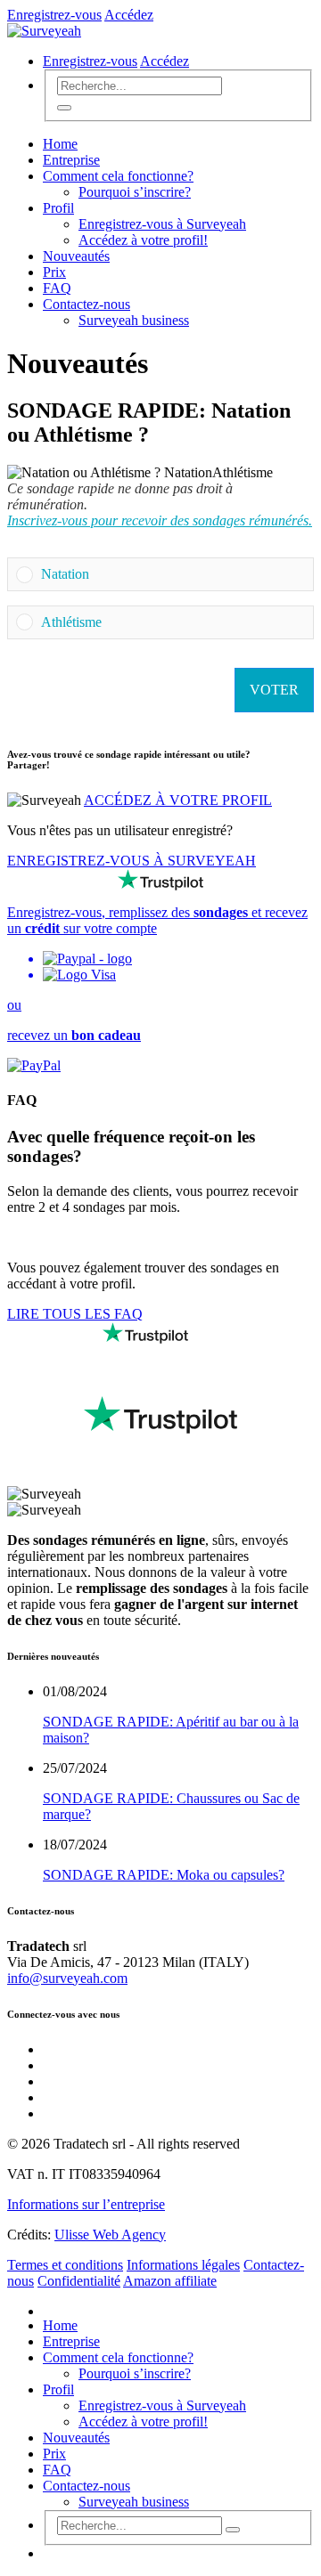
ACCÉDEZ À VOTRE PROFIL (178, 800)
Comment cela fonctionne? (118, 176)
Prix (54, 272)
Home (60, 144)
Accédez (129, 15)
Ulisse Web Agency (110, 2235)
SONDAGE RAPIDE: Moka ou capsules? (164, 1875)
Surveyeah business (134, 320)
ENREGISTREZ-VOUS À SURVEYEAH (132, 861)
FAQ (57, 288)
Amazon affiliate (170, 2281)
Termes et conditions (65, 2265)
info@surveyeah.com (67, 1978)
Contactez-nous (86, 304)
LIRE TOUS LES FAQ (75, 1314)
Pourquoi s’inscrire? (135, 192)
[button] (173, 574)
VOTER (274, 690)
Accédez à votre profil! (143, 240)
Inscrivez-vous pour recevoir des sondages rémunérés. (160, 520)
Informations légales (183, 2265)
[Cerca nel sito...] (64, 108)
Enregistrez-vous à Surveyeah (162, 224)
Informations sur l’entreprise (86, 2204)
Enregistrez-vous (54, 15)
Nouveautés (76, 256)
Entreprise (71, 160)
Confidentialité (79, 2281)
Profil (58, 208)
